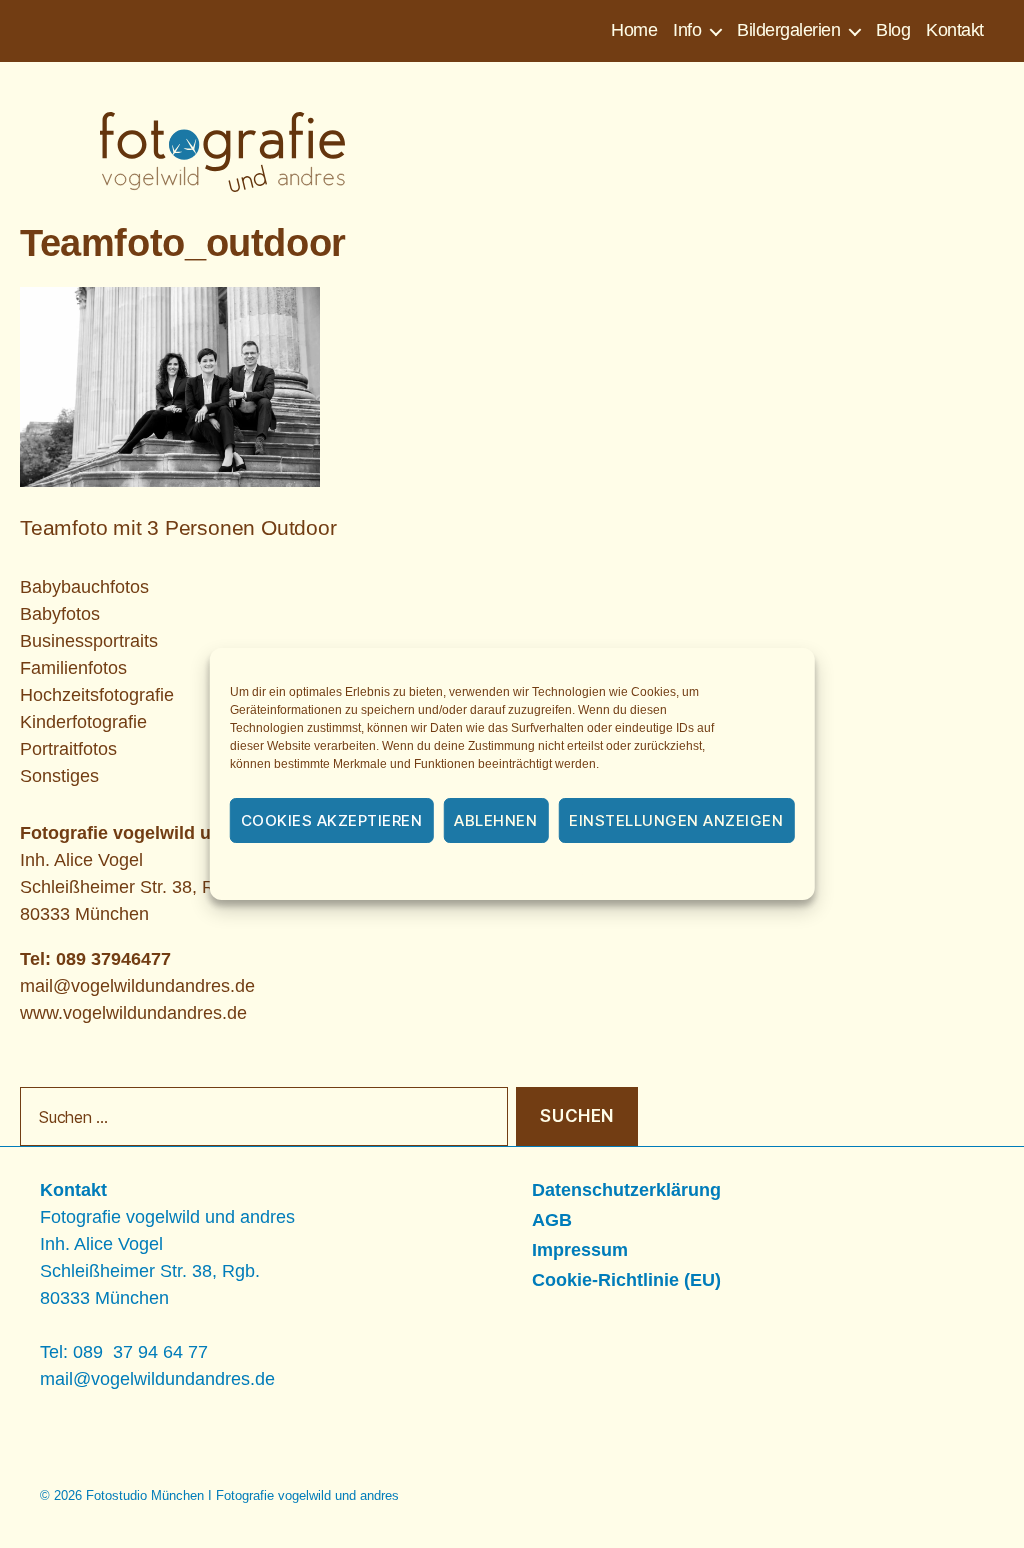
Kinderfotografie (83, 722)
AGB (552, 1220)
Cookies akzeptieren (332, 820)
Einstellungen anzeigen (676, 820)
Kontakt (955, 30)
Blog (893, 30)
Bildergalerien (788, 30)
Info (687, 30)
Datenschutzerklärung (539, 873)
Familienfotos (73, 668)
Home (634, 30)
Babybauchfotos (84, 587)
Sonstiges (59, 776)
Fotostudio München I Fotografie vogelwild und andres (242, 1495)
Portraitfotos (68, 749)
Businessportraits (89, 641)
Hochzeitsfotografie (97, 695)
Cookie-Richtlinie (402, 873)
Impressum (659, 873)
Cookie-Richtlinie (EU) (626, 1280)
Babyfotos (60, 614)
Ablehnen (495, 820)
